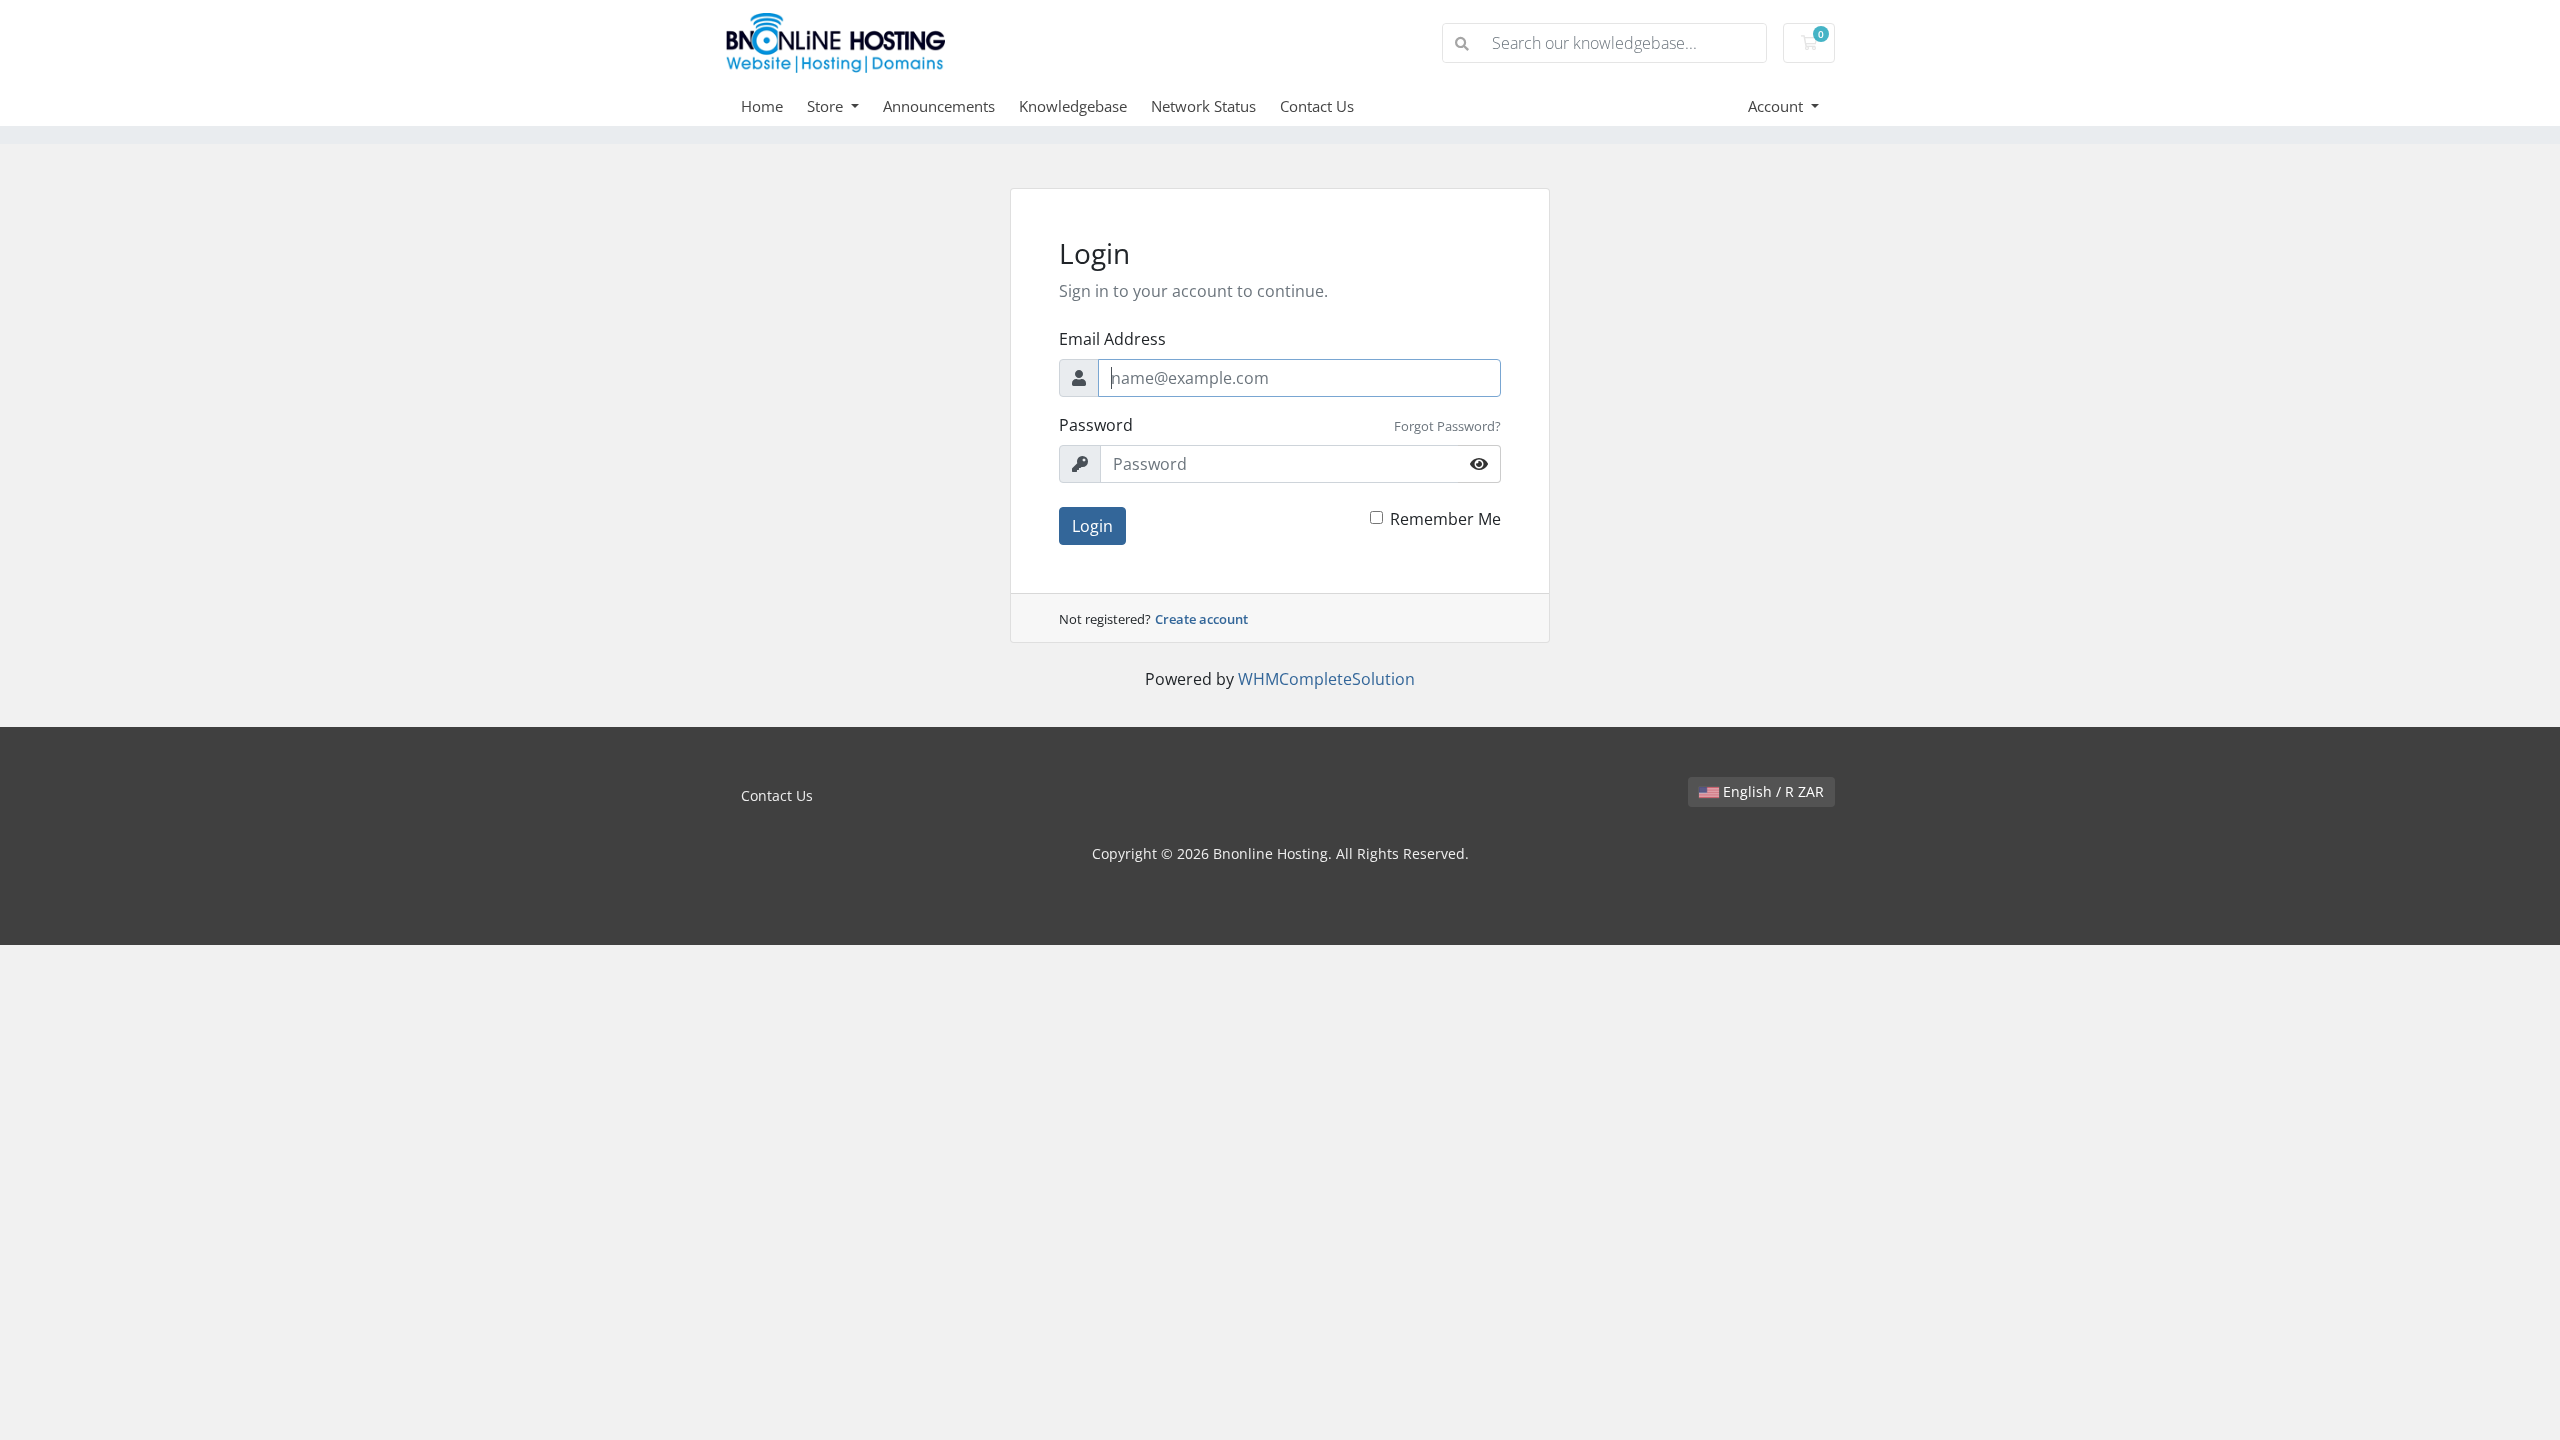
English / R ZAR (1771, 791)
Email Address (1112, 339)
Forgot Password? (1447, 426)
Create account (1201, 619)
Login (1092, 526)
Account (1777, 106)
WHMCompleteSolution (1326, 679)
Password (1096, 425)
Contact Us (1317, 106)
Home (762, 106)
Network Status (1203, 106)
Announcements (939, 106)
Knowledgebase (1073, 106)
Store (827, 106)
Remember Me (1445, 519)
